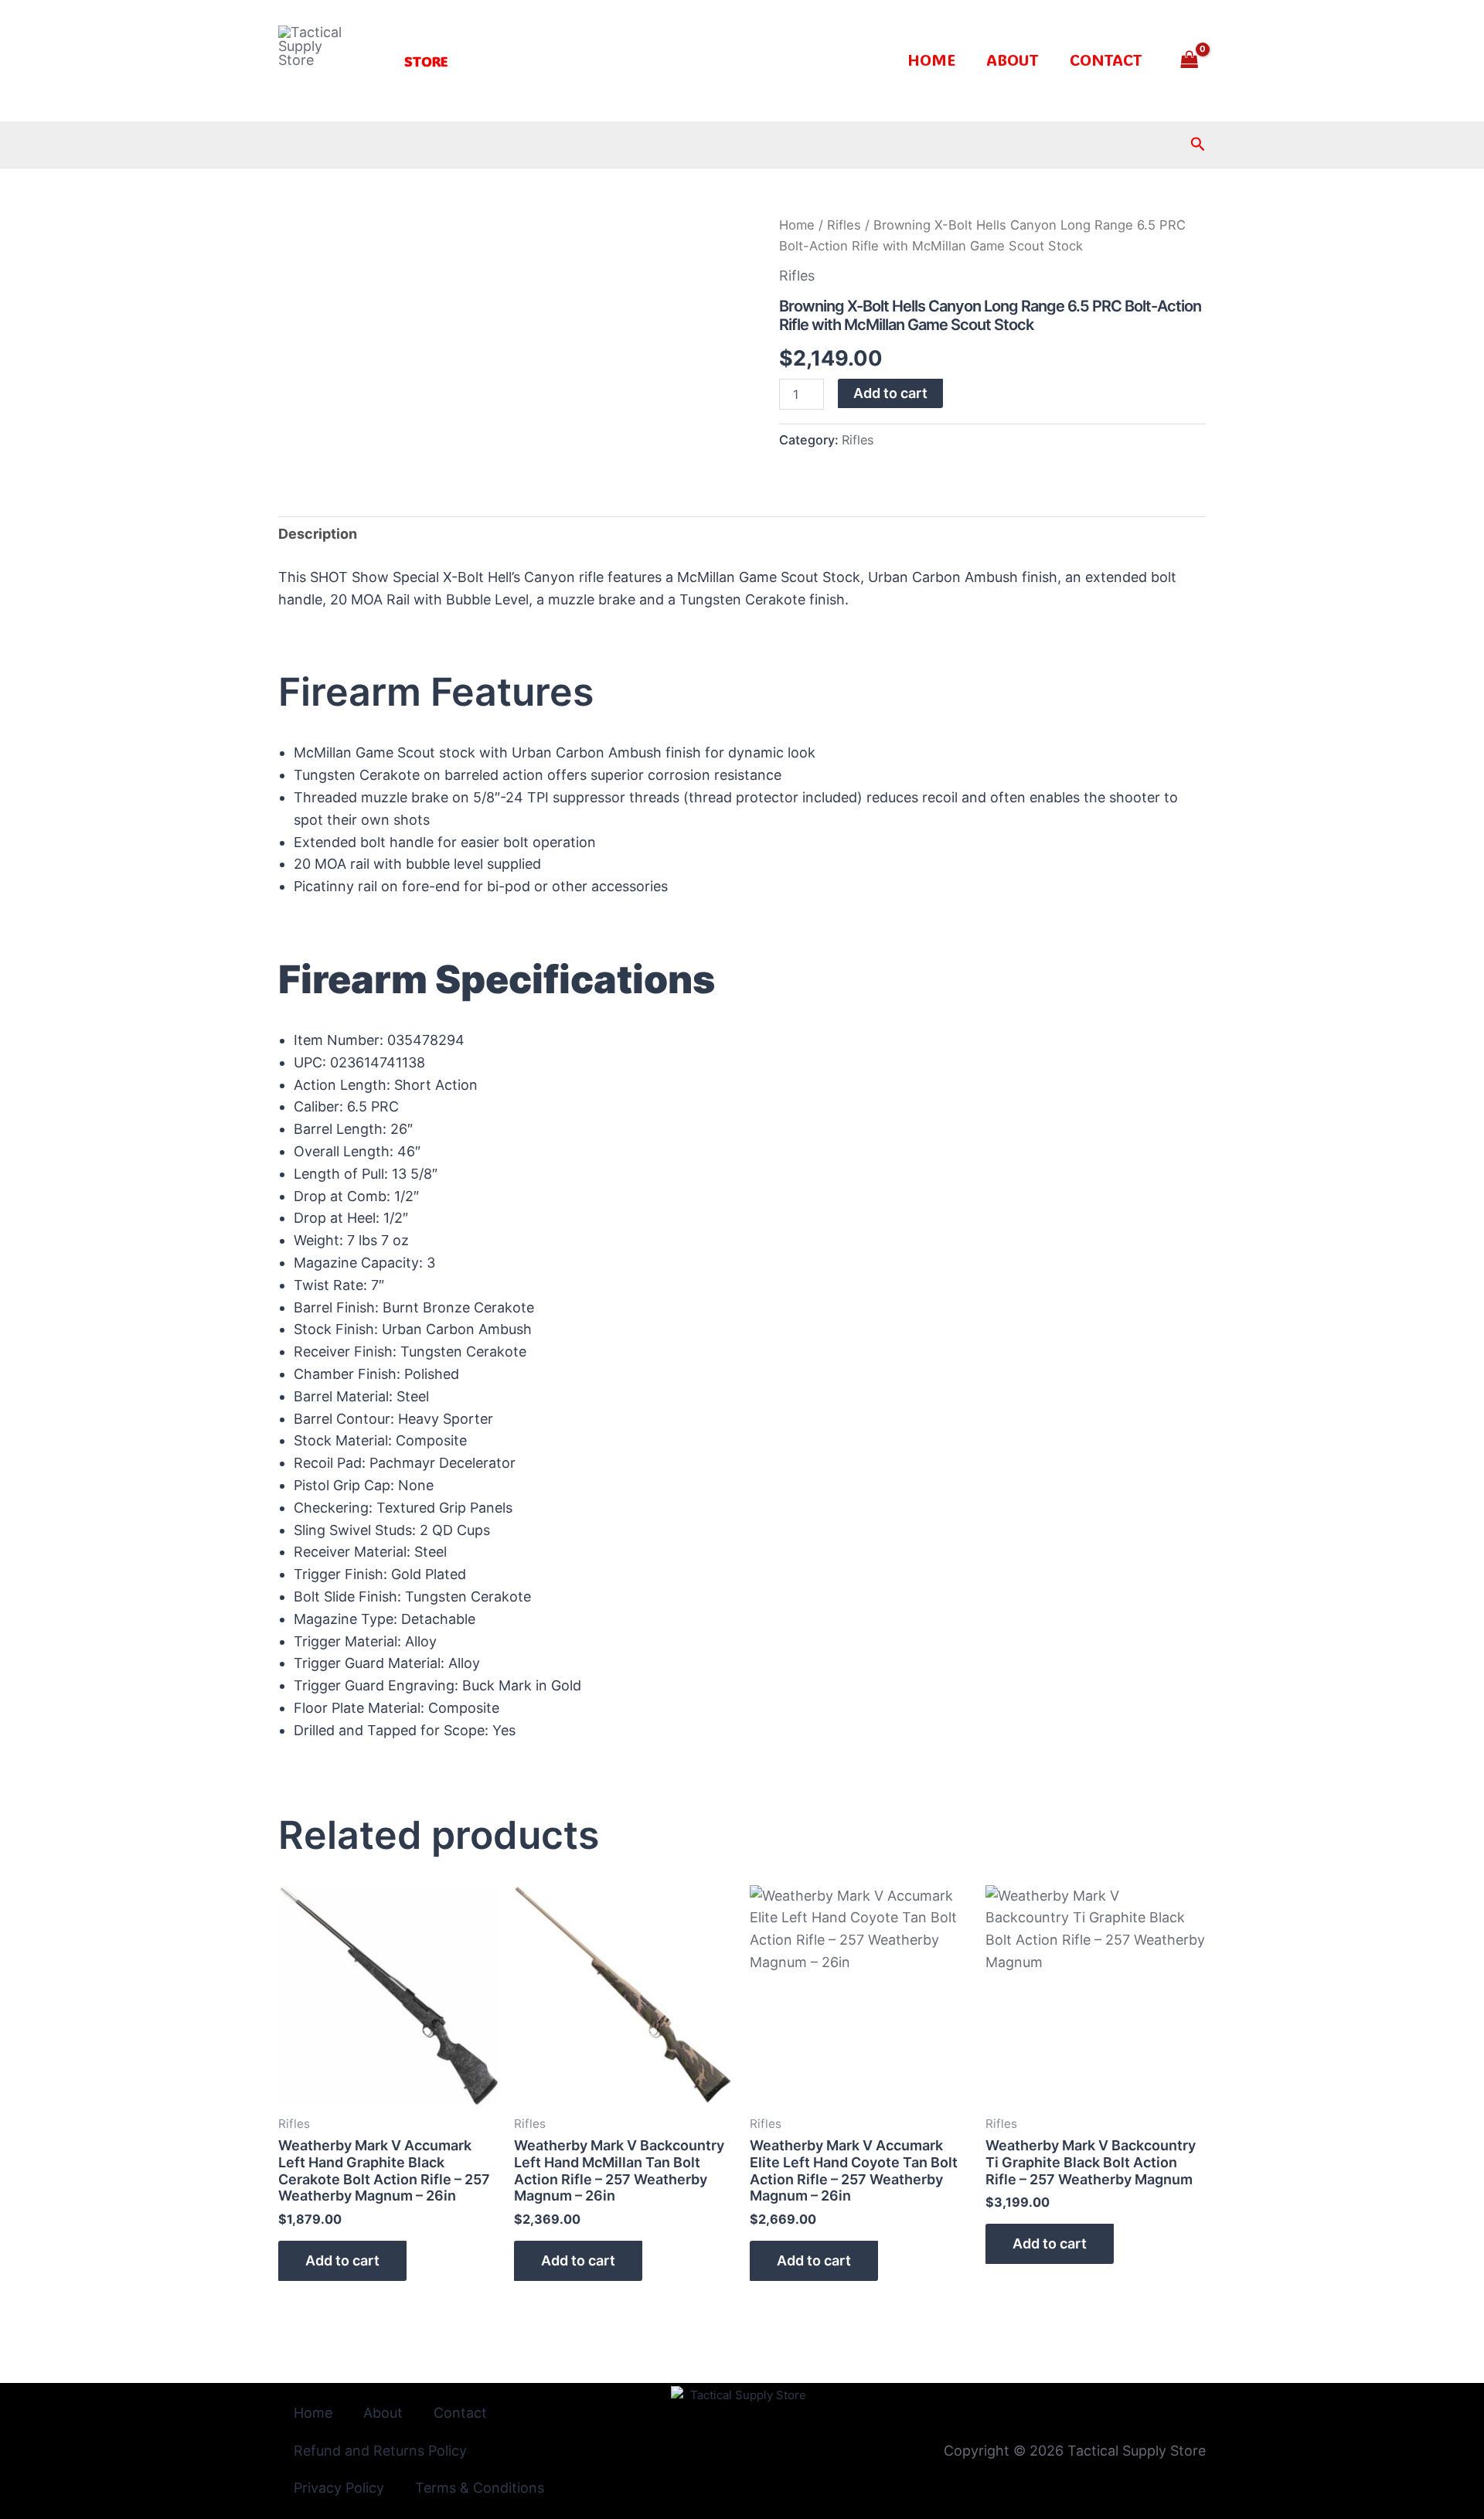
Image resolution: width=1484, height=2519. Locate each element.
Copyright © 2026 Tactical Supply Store (1075, 2451)
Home (931, 60)
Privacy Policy (339, 2488)
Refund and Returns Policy (380, 2451)
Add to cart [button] (342, 2260)
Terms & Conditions (480, 2488)
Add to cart (890, 393)
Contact (1106, 60)
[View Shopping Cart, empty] (1190, 61)
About (1013, 60)
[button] (426, 61)
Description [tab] (318, 534)
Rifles (844, 225)
